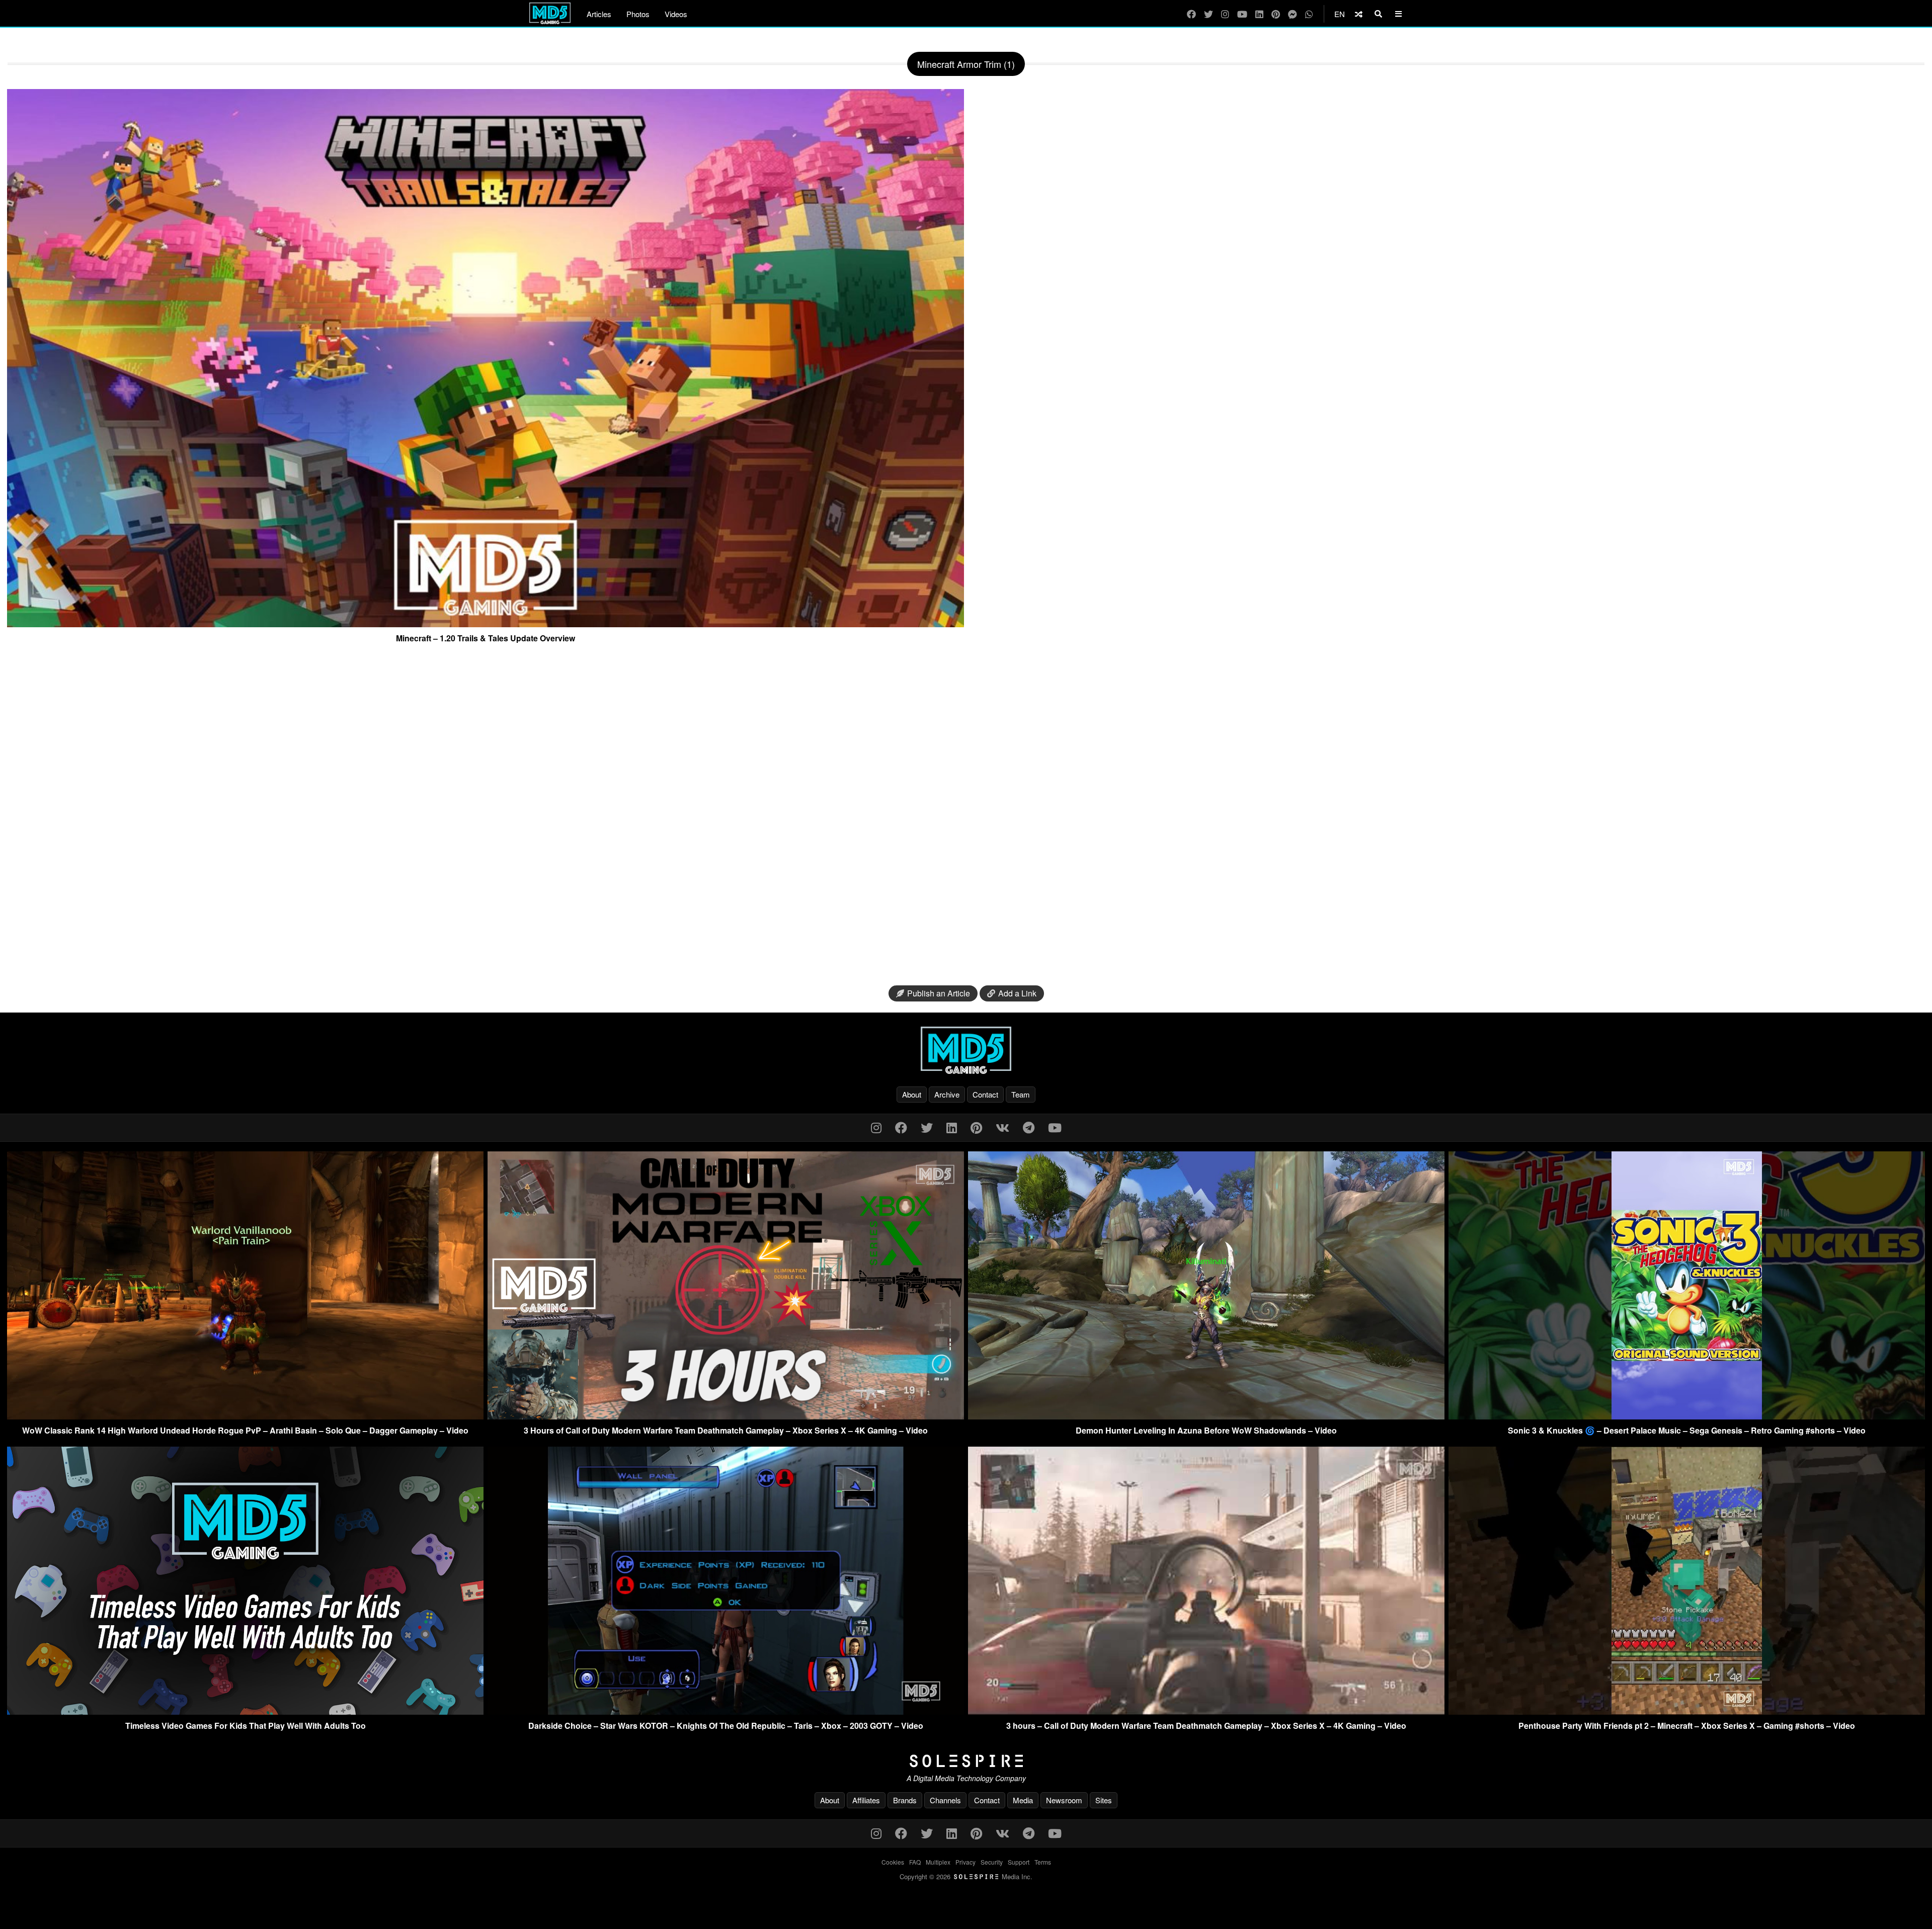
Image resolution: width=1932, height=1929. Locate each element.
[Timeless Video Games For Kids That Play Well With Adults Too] (245, 1711)
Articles (599, 14)
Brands (905, 1800)
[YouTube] (1242, 14)
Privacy (965, 1862)
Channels (945, 1800)
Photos (638, 14)
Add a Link (1017, 993)
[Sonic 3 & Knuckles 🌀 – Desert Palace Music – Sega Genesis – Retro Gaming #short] (1687, 1416)
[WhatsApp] (1309, 14)
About (912, 1094)
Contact (985, 1094)
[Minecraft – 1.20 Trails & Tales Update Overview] (486, 623)
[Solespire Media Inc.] (966, 1761)
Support (1019, 1862)
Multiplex (938, 1862)
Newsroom (1064, 1800)
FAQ (915, 1862)
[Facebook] (1191, 14)
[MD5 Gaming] (966, 1050)
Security (992, 1862)
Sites (1104, 1800)
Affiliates (866, 1800)
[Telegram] (1029, 1127)
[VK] (1002, 1127)
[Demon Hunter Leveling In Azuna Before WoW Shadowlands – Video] (1206, 1416)
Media (1023, 1800)
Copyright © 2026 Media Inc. (966, 1876)
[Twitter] (1209, 14)
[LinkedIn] (1259, 14)
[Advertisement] (966, 818)
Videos (676, 14)
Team (1021, 1094)
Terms (1043, 1862)
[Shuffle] (1359, 14)
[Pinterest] (1276, 14)
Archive (947, 1094)
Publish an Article (939, 993)
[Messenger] (1293, 14)
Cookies (893, 1862)
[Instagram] (1225, 14)
